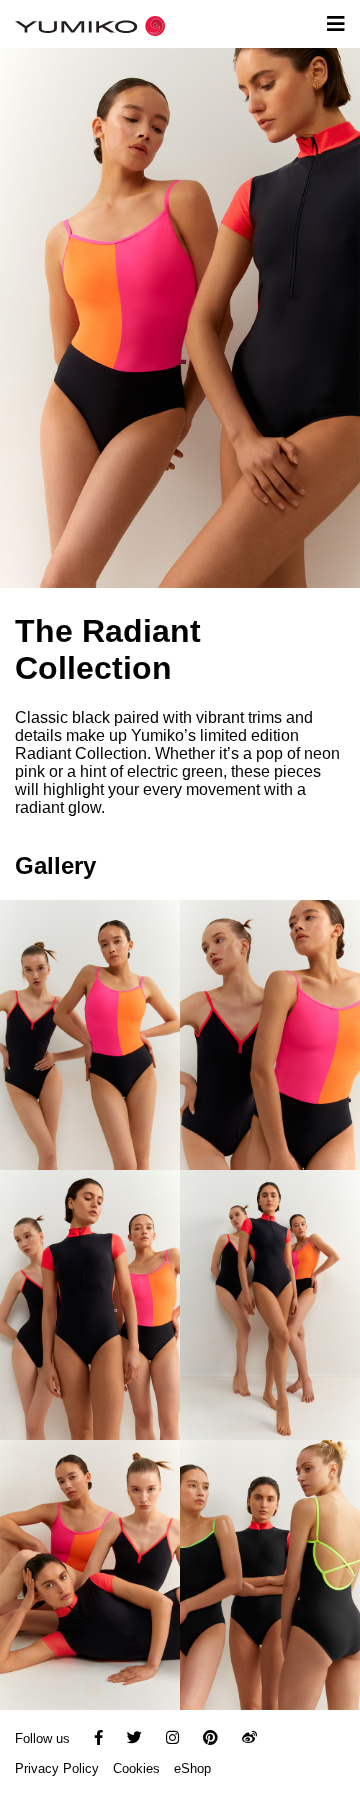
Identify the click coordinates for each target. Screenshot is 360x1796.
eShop (192, 1768)
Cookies (136, 1768)
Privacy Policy (57, 1768)
